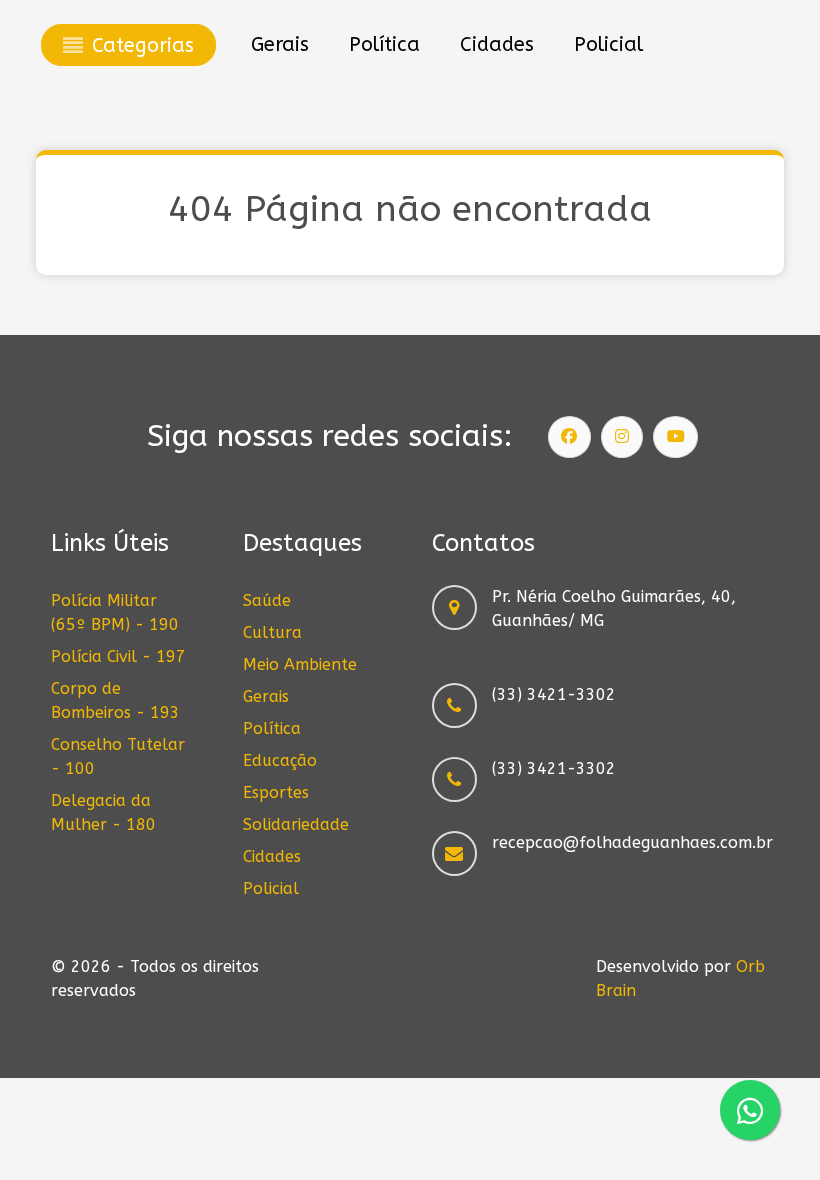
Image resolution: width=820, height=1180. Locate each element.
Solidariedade (296, 824)
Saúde (267, 600)
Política (272, 728)
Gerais (266, 696)
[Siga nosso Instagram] (622, 437)
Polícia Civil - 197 (118, 656)
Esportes (276, 792)
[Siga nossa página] (570, 437)
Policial (271, 888)
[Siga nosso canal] (676, 437)
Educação (280, 760)
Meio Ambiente (300, 664)
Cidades (272, 856)
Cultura (272, 632)
